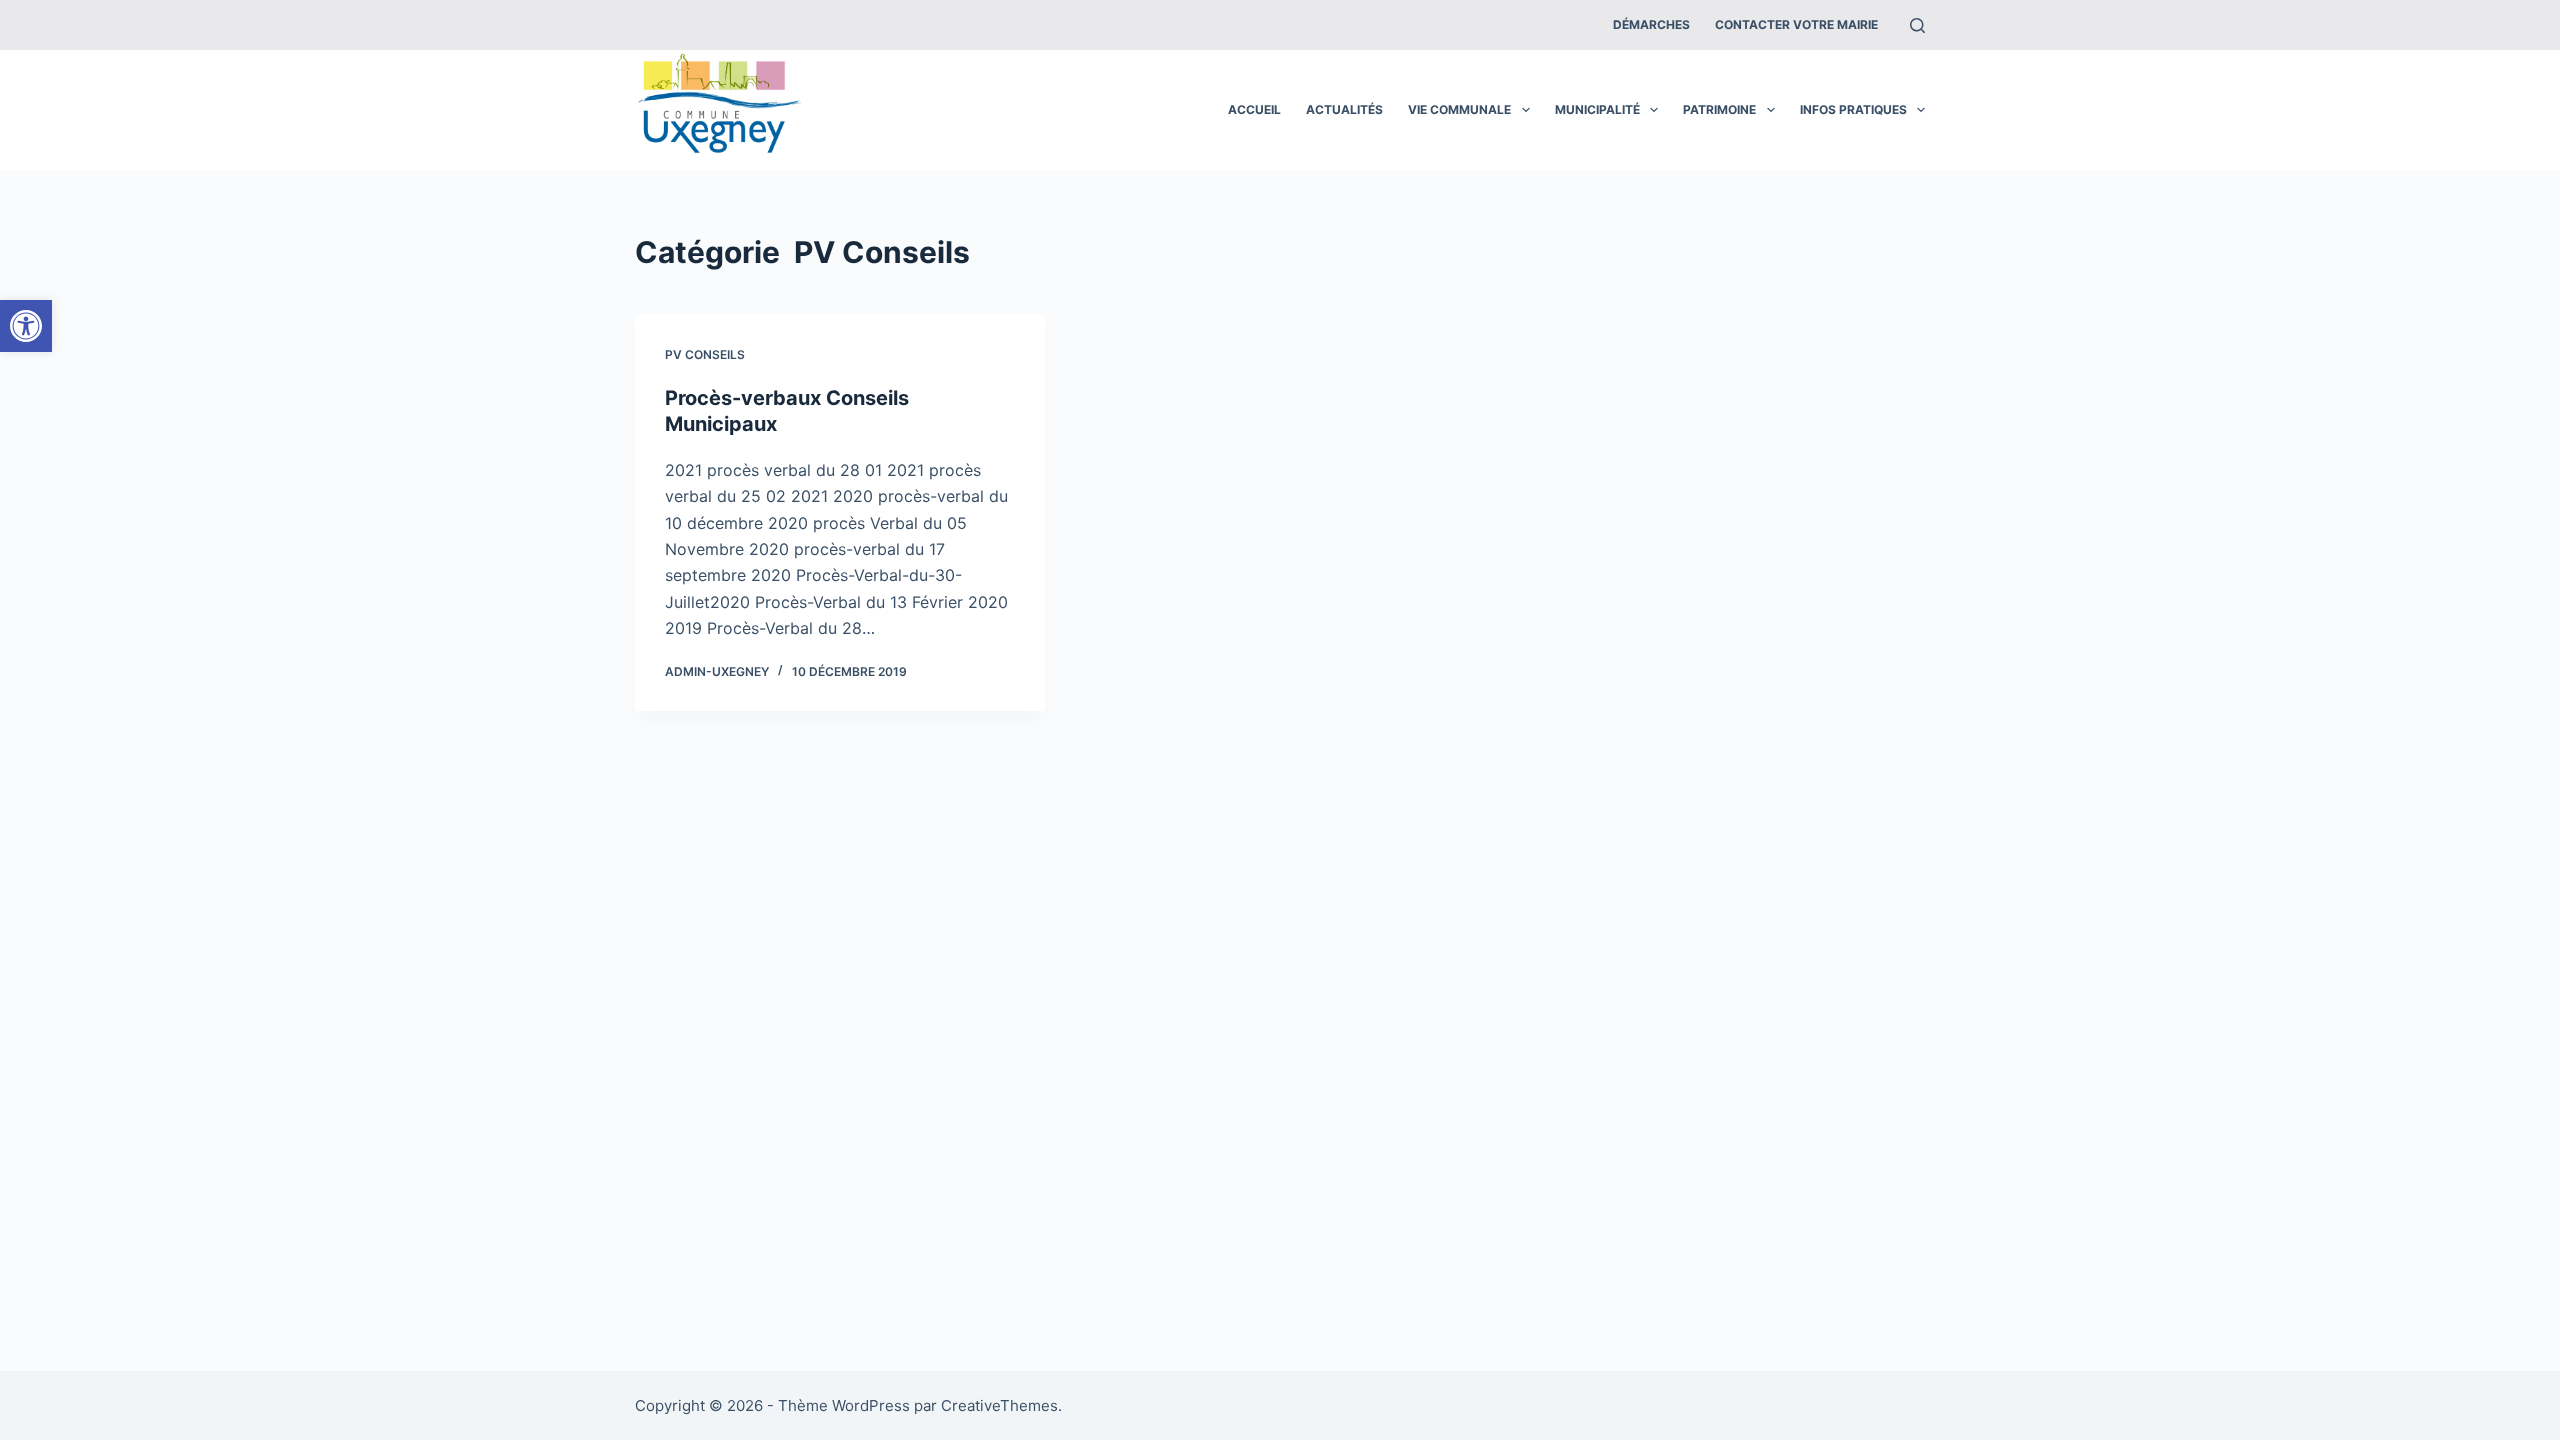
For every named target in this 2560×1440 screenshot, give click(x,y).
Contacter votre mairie (1796, 24)
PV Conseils (705, 354)
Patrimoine (1719, 109)
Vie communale (1459, 109)
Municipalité (1597, 109)
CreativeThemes (999, 1405)
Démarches (1651, 24)
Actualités (1344, 109)
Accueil (1254, 109)
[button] (26, 326)
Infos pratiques (1853, 109)
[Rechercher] (1917, 25)
